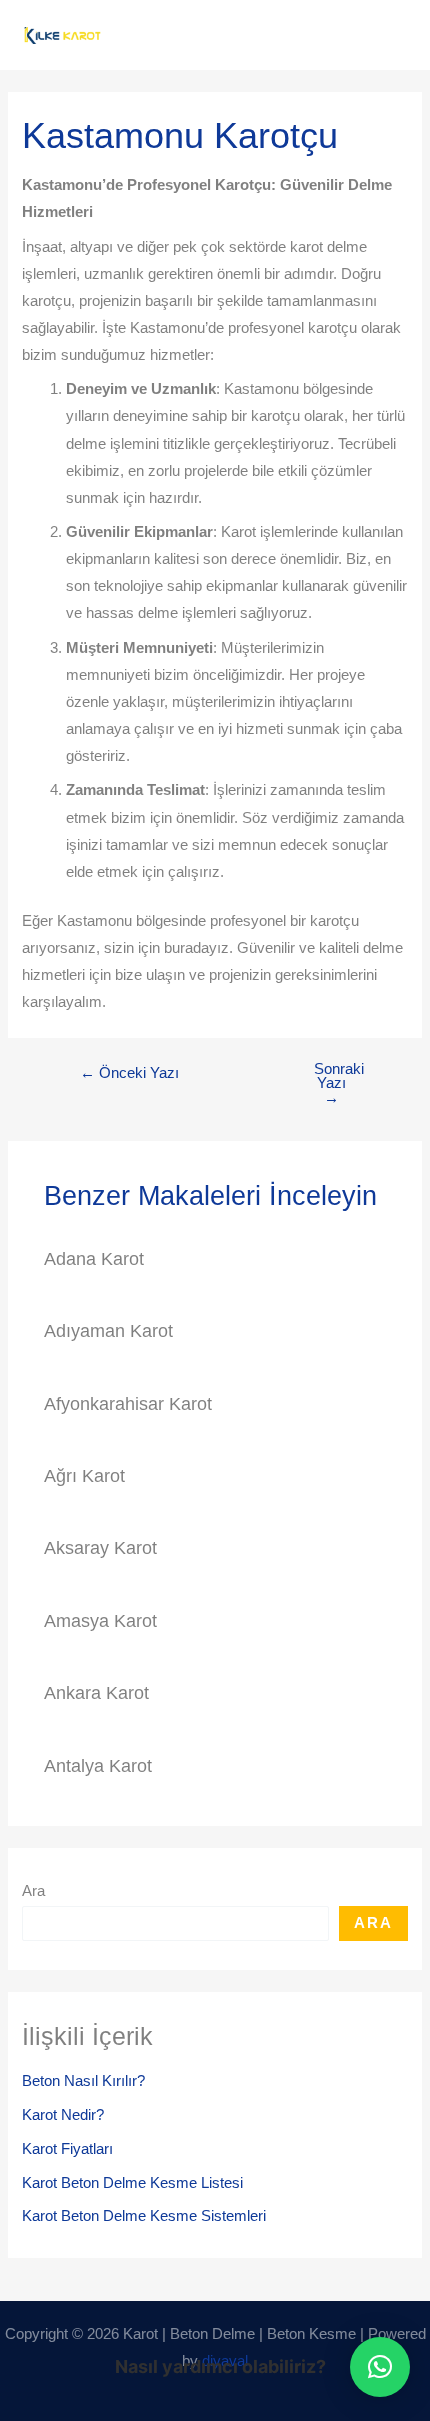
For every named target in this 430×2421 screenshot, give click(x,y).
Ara (33, 1891)
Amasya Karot (100, 1620)
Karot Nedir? (63, 2115)
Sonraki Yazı (339, 1084)
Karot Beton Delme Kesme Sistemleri (144, 2216)
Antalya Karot (98, 1765)
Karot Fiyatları (67, 2149)
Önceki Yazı (129, 1073)
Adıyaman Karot (108, 1330)
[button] (380, 2367)
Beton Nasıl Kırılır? (83, 2081)
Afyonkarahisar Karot (128, 1403)
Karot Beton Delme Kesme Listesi (132, 2183)
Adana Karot (94, 1258)
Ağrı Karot (84, 1475)
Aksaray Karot (100, 1547)
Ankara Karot (96, 1692)
